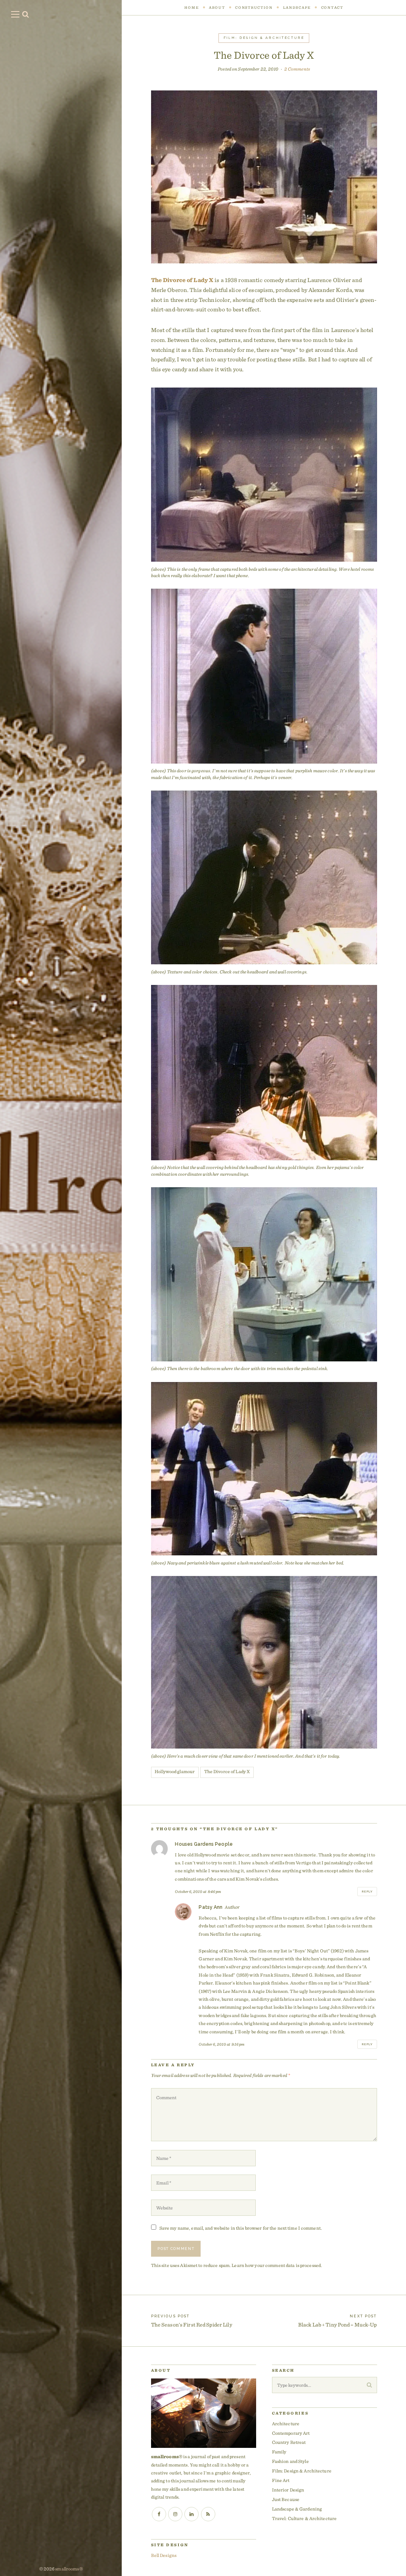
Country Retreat (289, 2442)
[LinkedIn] (192, 2514)
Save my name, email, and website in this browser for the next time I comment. (241, 2228)
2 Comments (297, 69)
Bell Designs (164, 2555)
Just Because (286, 2499)
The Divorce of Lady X (182, 280)
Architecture (286, 2423)
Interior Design (288, 2490)
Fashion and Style (290, 2461)
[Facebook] (159, 2514)
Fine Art (281, 2480)
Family (279, 2452)
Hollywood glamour (175, 1771)
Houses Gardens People (204, 1844)
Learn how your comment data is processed (276, 2265)
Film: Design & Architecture (264, 38)
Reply (367, 1892)
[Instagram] (175, 2514)
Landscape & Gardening (297, 2509)
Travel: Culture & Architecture (304, 2518)
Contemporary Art (291, 2433)
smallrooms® (69, 2569)
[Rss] (208, 2514)
